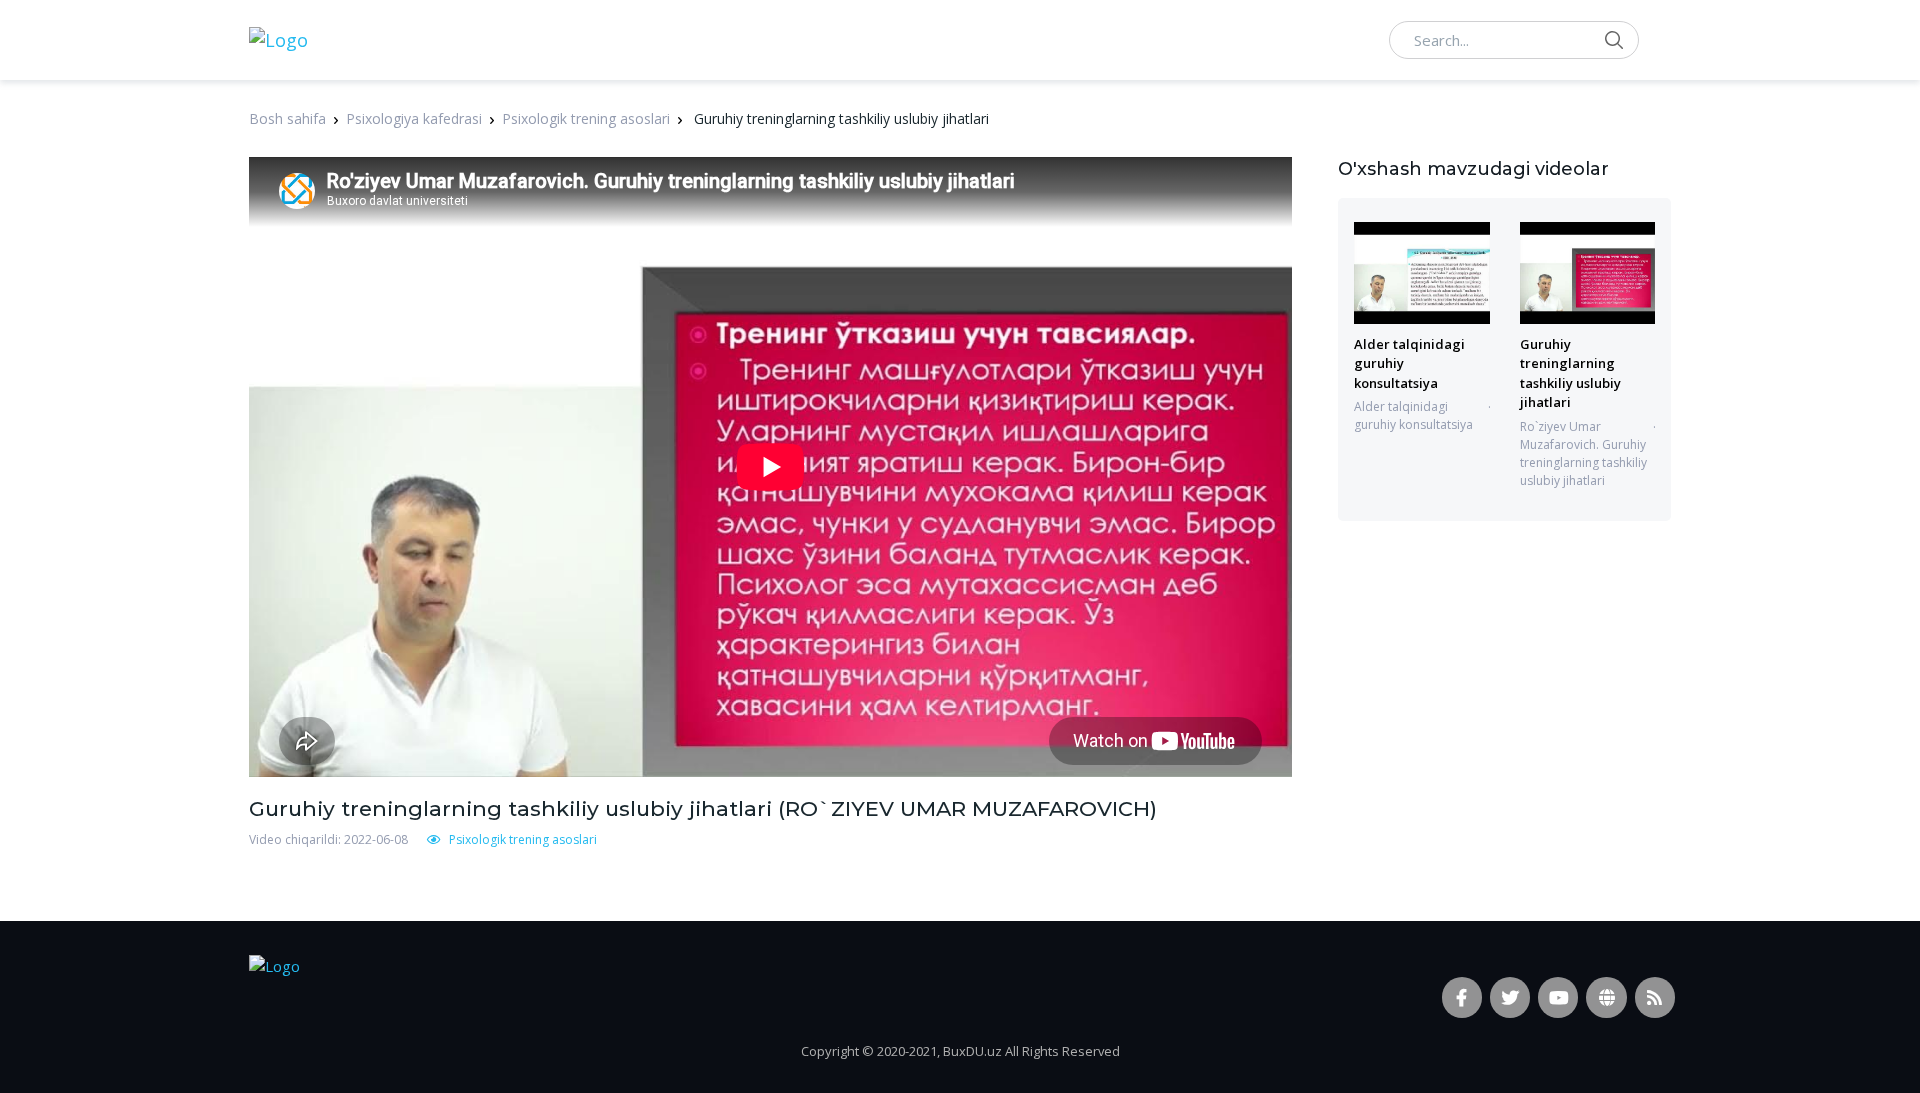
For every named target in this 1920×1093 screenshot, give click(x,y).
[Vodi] (278, 40)
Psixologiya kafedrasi (414, 118)
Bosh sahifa (287, 118)
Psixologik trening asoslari (586, 118)
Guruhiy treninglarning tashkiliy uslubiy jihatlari (1570, 373)
